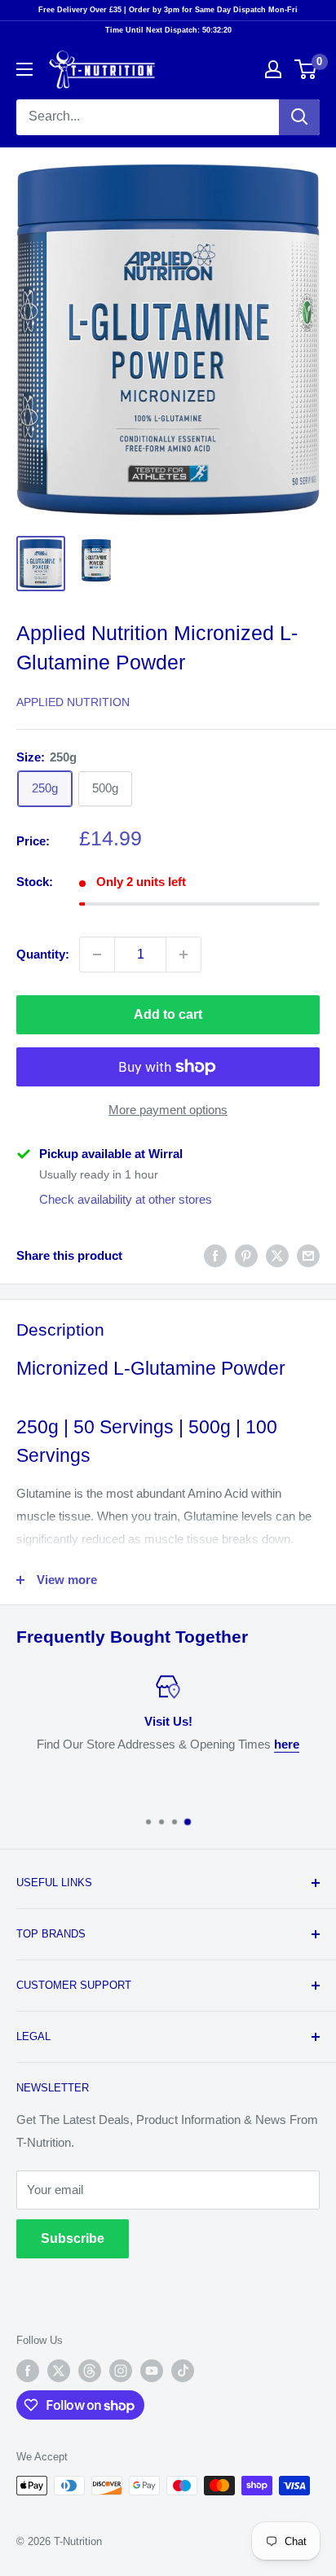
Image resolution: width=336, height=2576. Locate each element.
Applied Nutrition (73, 702)
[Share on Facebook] (215, 1255)
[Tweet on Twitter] (277, 1255)
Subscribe (73, 2238)
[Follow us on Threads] (90, 2371)
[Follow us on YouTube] (152, 2371)
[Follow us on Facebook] (28, 2371)
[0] (306, 69)
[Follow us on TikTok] (183, 2371)
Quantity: (43, 954)
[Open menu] (24, 69)
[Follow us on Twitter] (59, 2371)
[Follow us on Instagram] (121, 2371)
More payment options (168, 1110)
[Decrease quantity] (97, 954)
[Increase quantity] (183, 954)
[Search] (299, 117)
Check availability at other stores (126, 1199)
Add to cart (168, 1014)
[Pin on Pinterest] (246, 1255)
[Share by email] (308, 1255)
